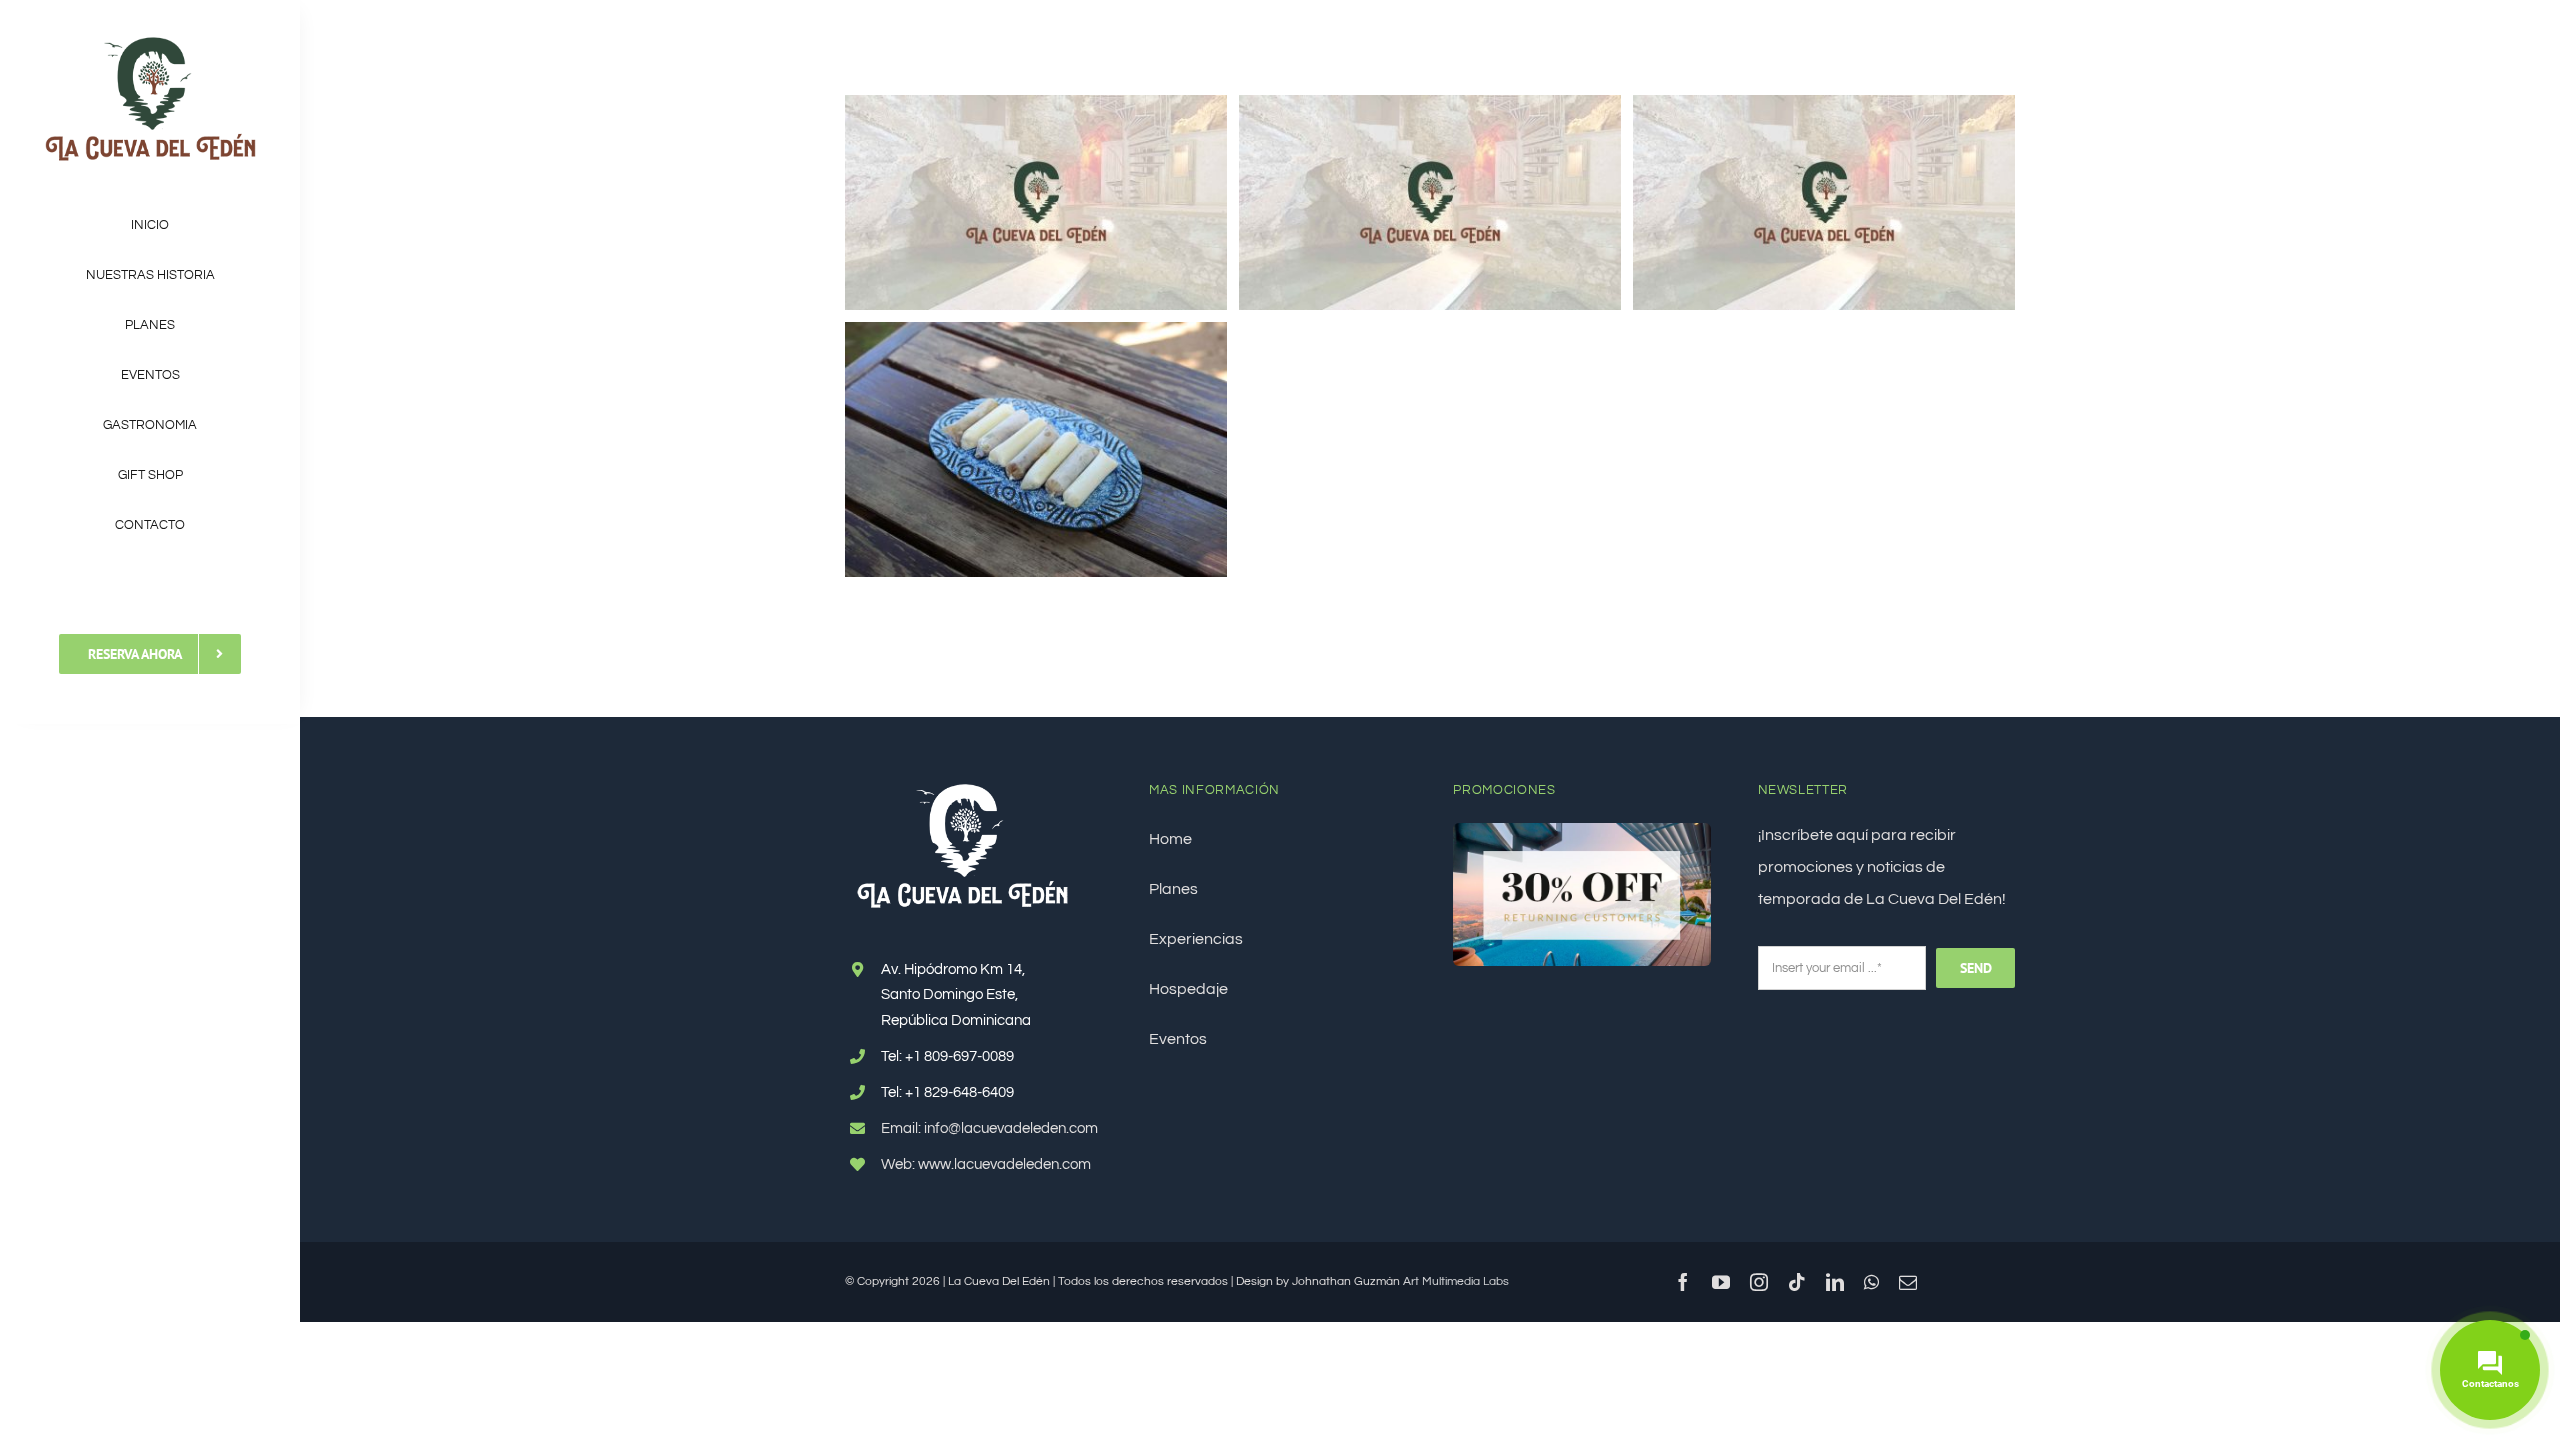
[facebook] (1683, 1282)
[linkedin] (1835, 1282)
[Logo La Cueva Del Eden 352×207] (150, 38)
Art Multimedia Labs (1456, 1281)
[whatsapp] (1871, 1282)
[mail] (1908, 1282)
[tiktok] (1797, 1282)
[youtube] (1721, 1282)
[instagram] (1759, 1282)
